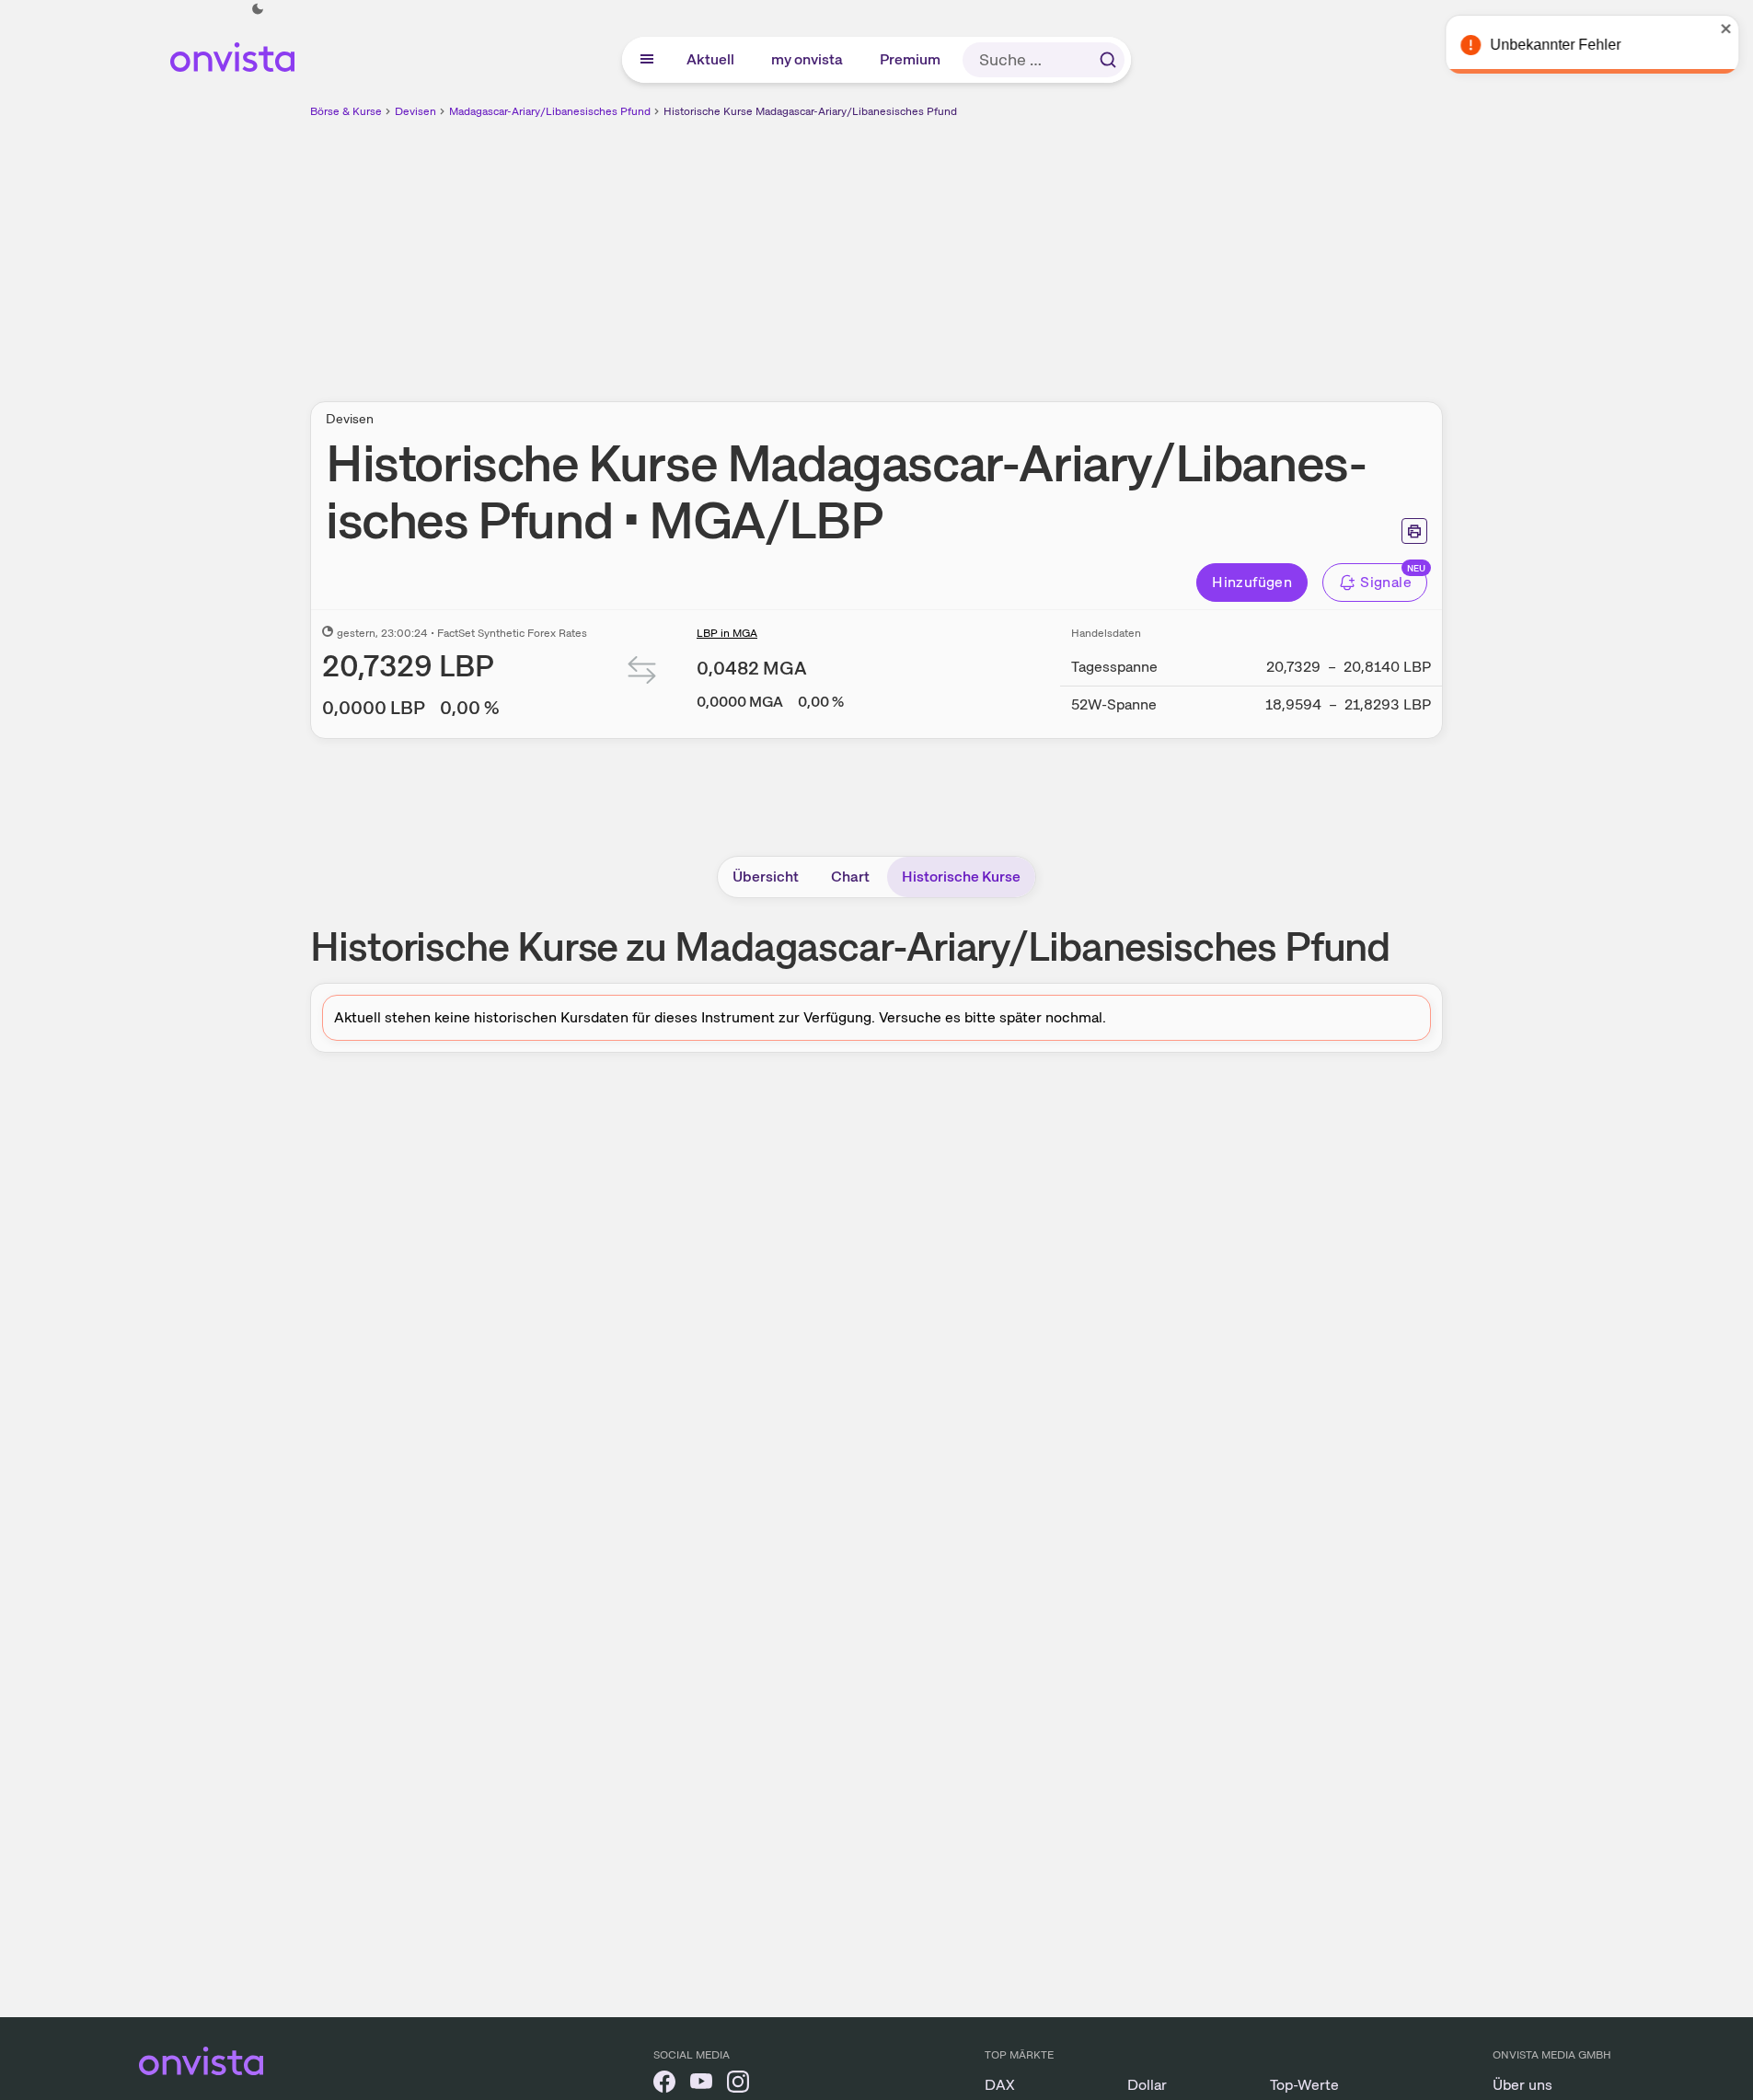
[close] (1725, 29)
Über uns (1522, 2085)
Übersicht (766, 877)
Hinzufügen (1252, 582)
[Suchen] (1108, 60)
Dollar (1147, 2085)
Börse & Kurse (346, 111)
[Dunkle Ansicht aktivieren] (258, 9)
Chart (850, 877)
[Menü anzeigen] (647, 60)
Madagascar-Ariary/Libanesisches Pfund (550, 111)
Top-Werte (1304, 2085)
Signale (1386, 582)
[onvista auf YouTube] (701, 2085)
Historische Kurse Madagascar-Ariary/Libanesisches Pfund (810, 111)
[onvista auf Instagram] (738, 2085)
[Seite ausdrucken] (1414, 531)
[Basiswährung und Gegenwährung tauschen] (642, 674)
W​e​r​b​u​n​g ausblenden (1036, 249)
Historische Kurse (961, 877)
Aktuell (711, 59)
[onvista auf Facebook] (664, 2085)
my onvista (808, 59)
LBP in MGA (727, 633)
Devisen (415, 111)
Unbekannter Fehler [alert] (1554, 45)
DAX (1000, 2085)
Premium (911, 59)
